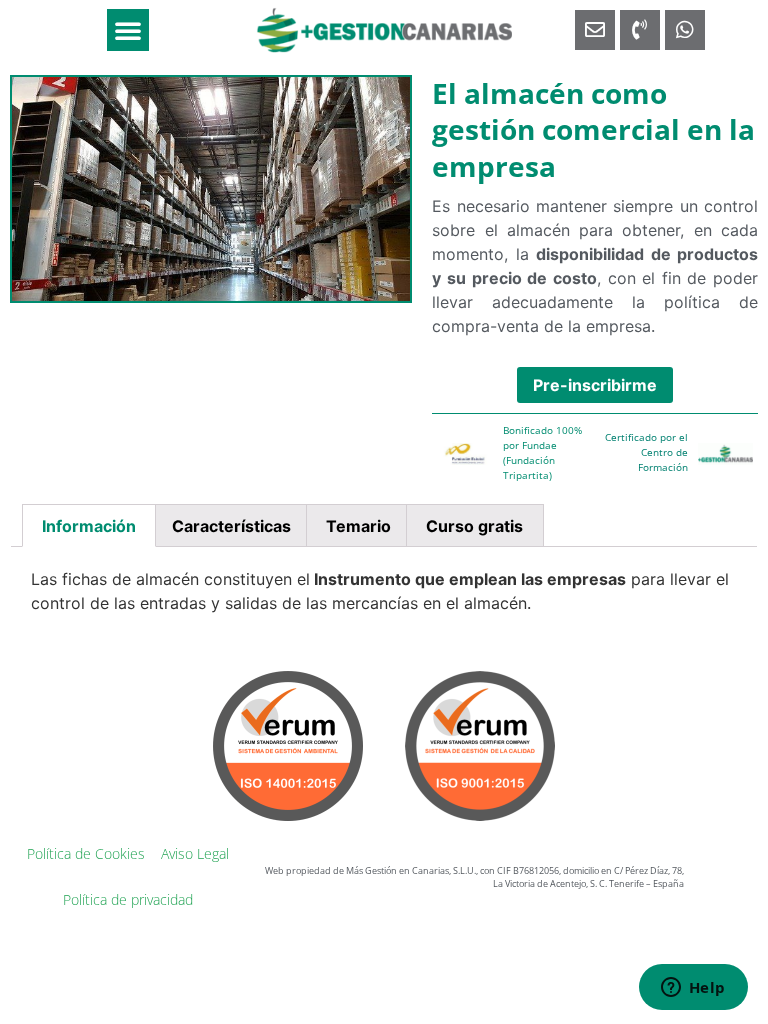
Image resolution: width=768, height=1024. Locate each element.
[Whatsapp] (685, 30)
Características (231, 526)
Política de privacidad (128, 899)
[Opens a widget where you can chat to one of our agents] (693, 989)
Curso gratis (474, 526)
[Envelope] (595, 30)
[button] (128, 30)
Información (89, 526)
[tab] (89, 526)
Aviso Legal (195, 853)
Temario (358, 526)
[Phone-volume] (640, 30)
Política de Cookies (86, 853)
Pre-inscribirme (595, 385)
